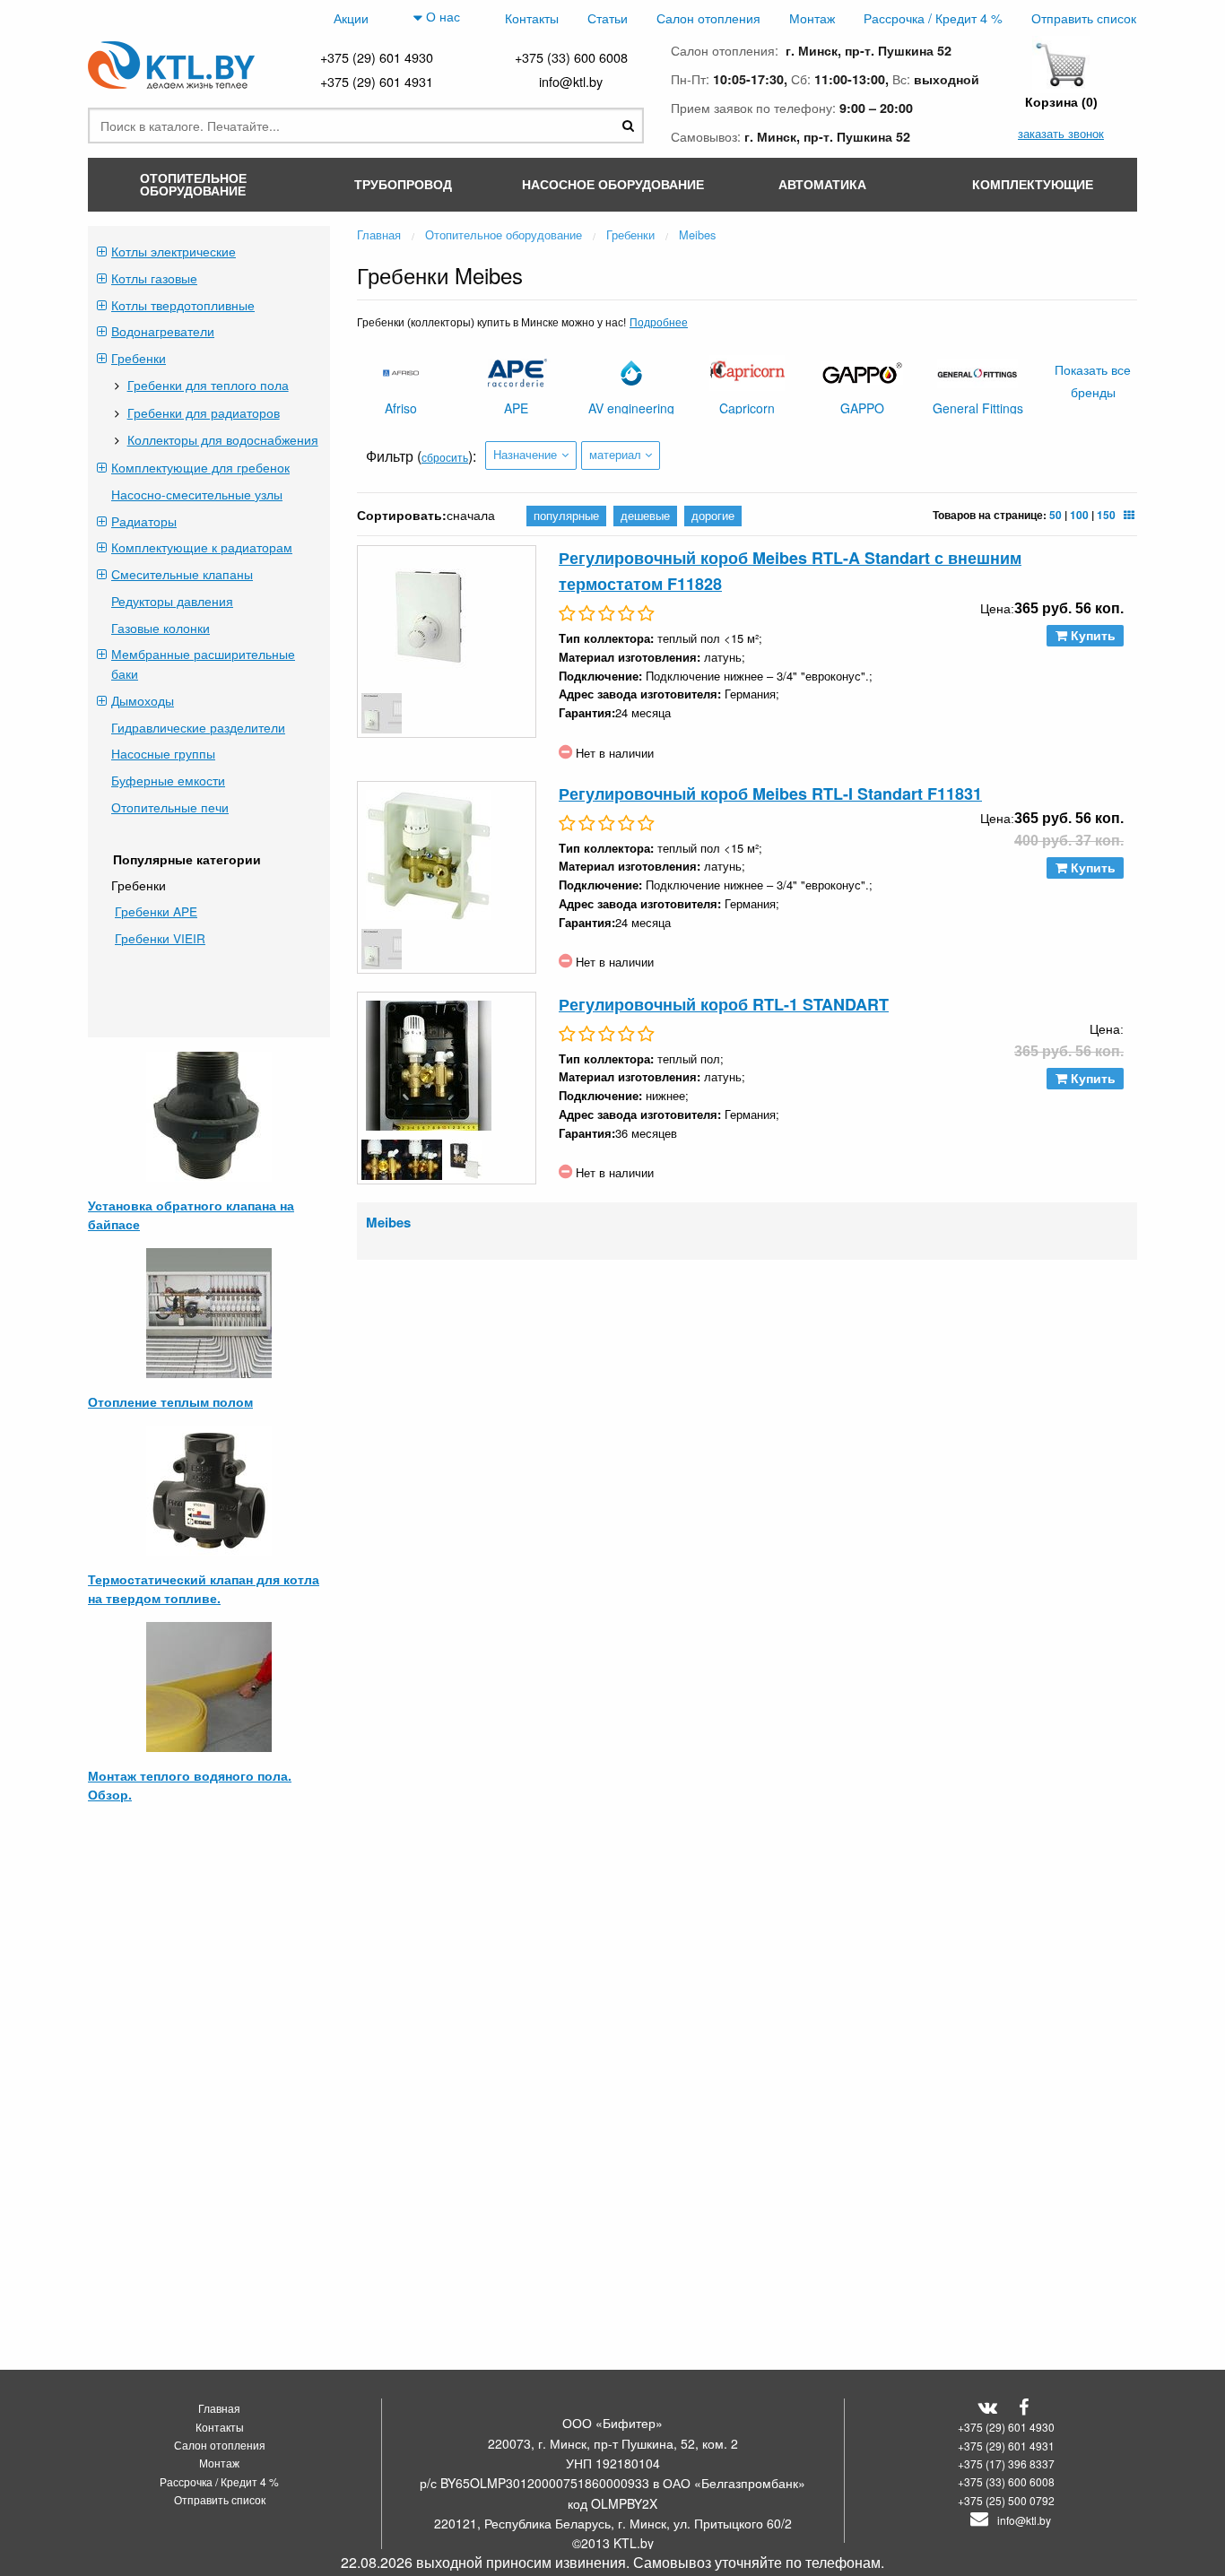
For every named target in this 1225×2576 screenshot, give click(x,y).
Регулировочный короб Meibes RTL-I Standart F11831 (770, 794)
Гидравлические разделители (198, 727)
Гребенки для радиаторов (204, 412)
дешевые (645, 515)
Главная (219, 2408)
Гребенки (139, 358)
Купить (1091, 636)
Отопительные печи (170, 807)
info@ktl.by (571, 81)
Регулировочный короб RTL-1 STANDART (724, 1004)
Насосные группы (163, 753)
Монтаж (812, 17)
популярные (566, 515)
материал (615, 454)
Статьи (608, 17)
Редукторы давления (172, 601)
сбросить (445, 457)
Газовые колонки (161, 628)
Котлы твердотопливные (183, 305)
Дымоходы (143, 700)
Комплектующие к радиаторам (202, 547)
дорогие (713, 515)
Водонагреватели (163, 331)
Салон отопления (708, 17)
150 (1106, 515)
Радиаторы (144, 521)
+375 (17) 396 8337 (1006, 2463)
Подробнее (659, 321)
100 (1079, 515)
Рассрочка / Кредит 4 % (933, 17)
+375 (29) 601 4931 (377, 81)
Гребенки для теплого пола (208, 385)
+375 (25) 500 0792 (1006, 2500)
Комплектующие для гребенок (200, 467)
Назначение (525, 454)
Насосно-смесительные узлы (197, 494)
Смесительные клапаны (182, 574)
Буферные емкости (168, 780)
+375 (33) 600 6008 (571, 57)
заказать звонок (1061, 133)
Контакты (532, 17)
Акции (351, 17)
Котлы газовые (154, 278)
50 (1056, 515)
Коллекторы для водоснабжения (223, 439)
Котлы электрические (174, 251)
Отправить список (1084, 17)
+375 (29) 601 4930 (377, 57)
